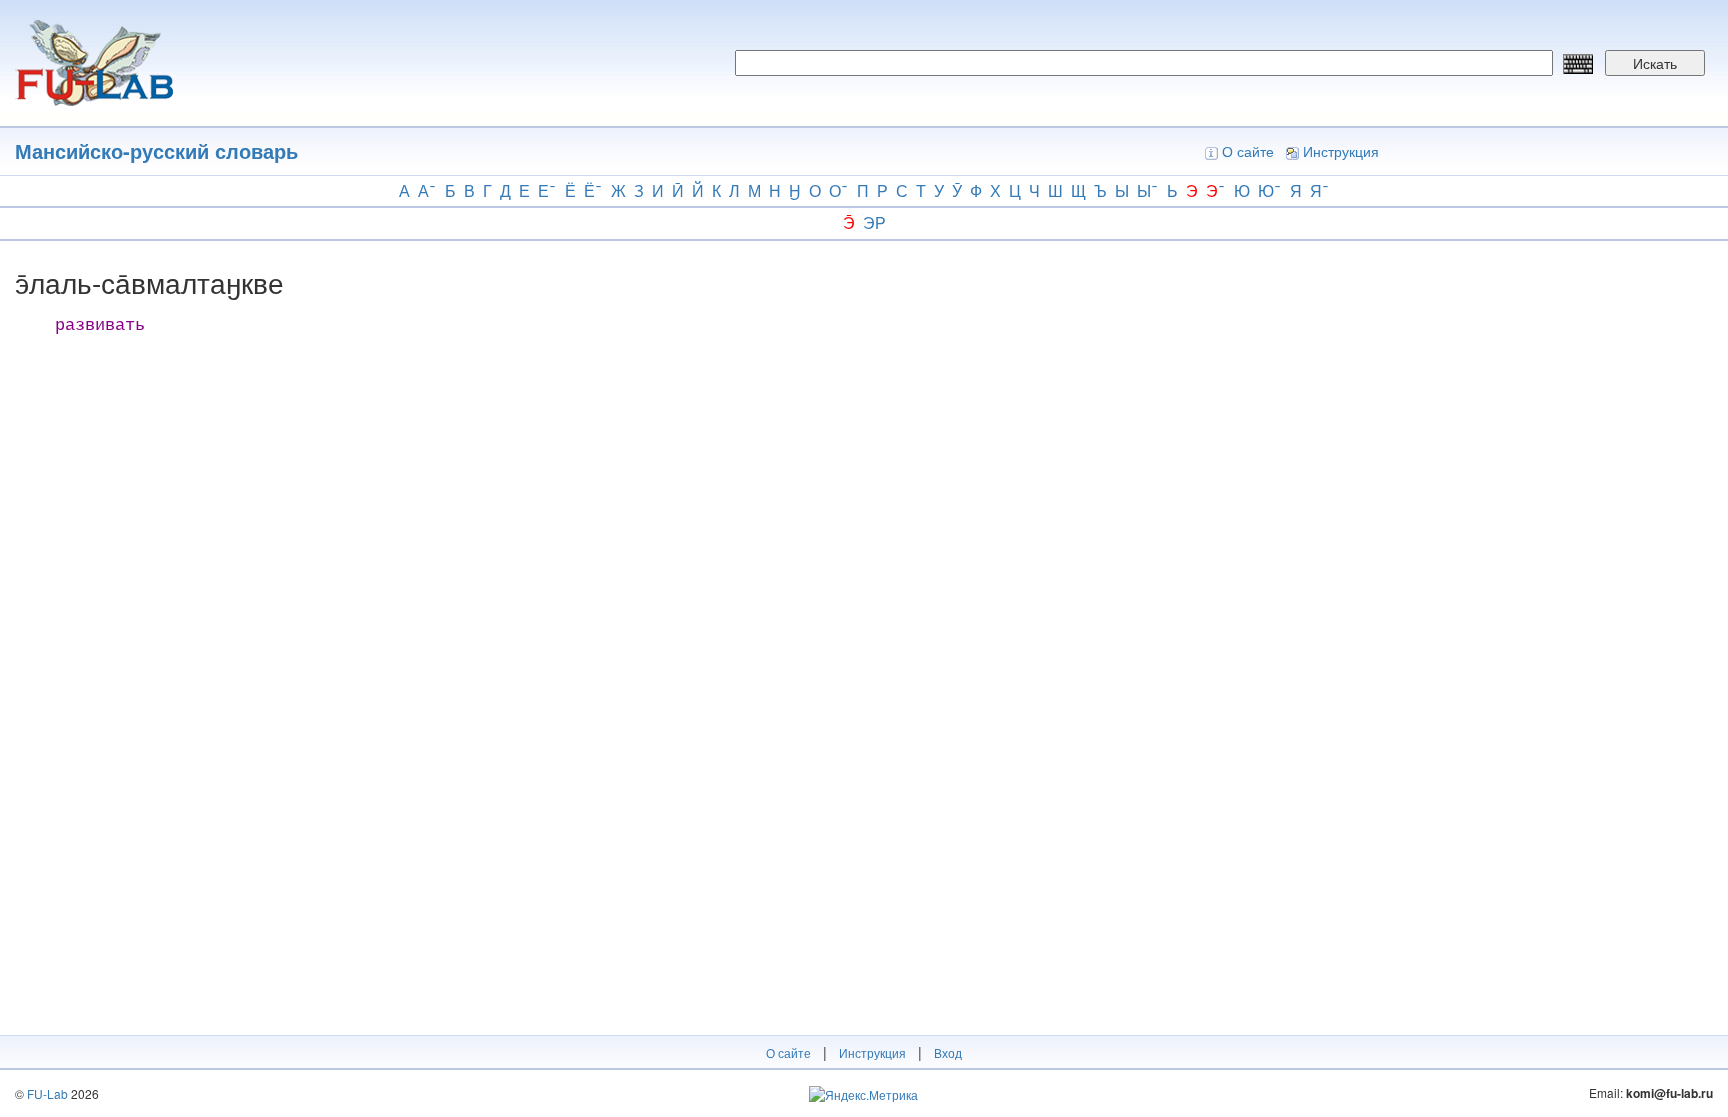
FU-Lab (47, 1093)
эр (874, 222)
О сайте (1248, 151)
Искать (1655, 63)
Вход (948, 1052)
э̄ (849, 222)
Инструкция (1341, 151)
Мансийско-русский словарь (156, 150)
